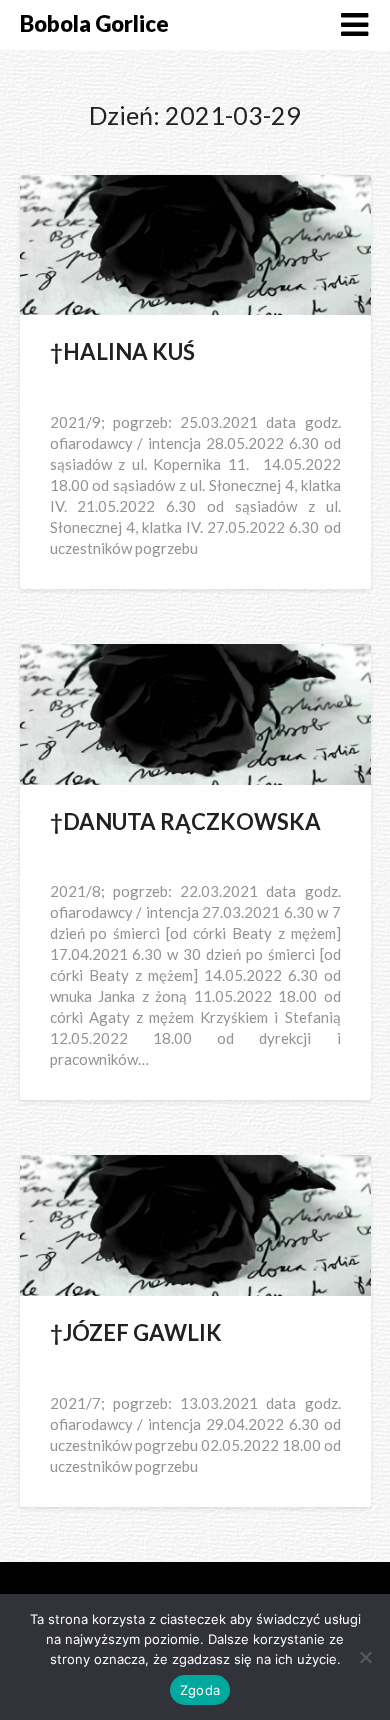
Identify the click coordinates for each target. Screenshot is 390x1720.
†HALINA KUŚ (122, 351)
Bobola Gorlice (94, 23)
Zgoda (200, 1690)
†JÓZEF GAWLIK (136, 1332)
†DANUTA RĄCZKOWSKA (185, 821)
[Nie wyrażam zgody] (365, 1657)
